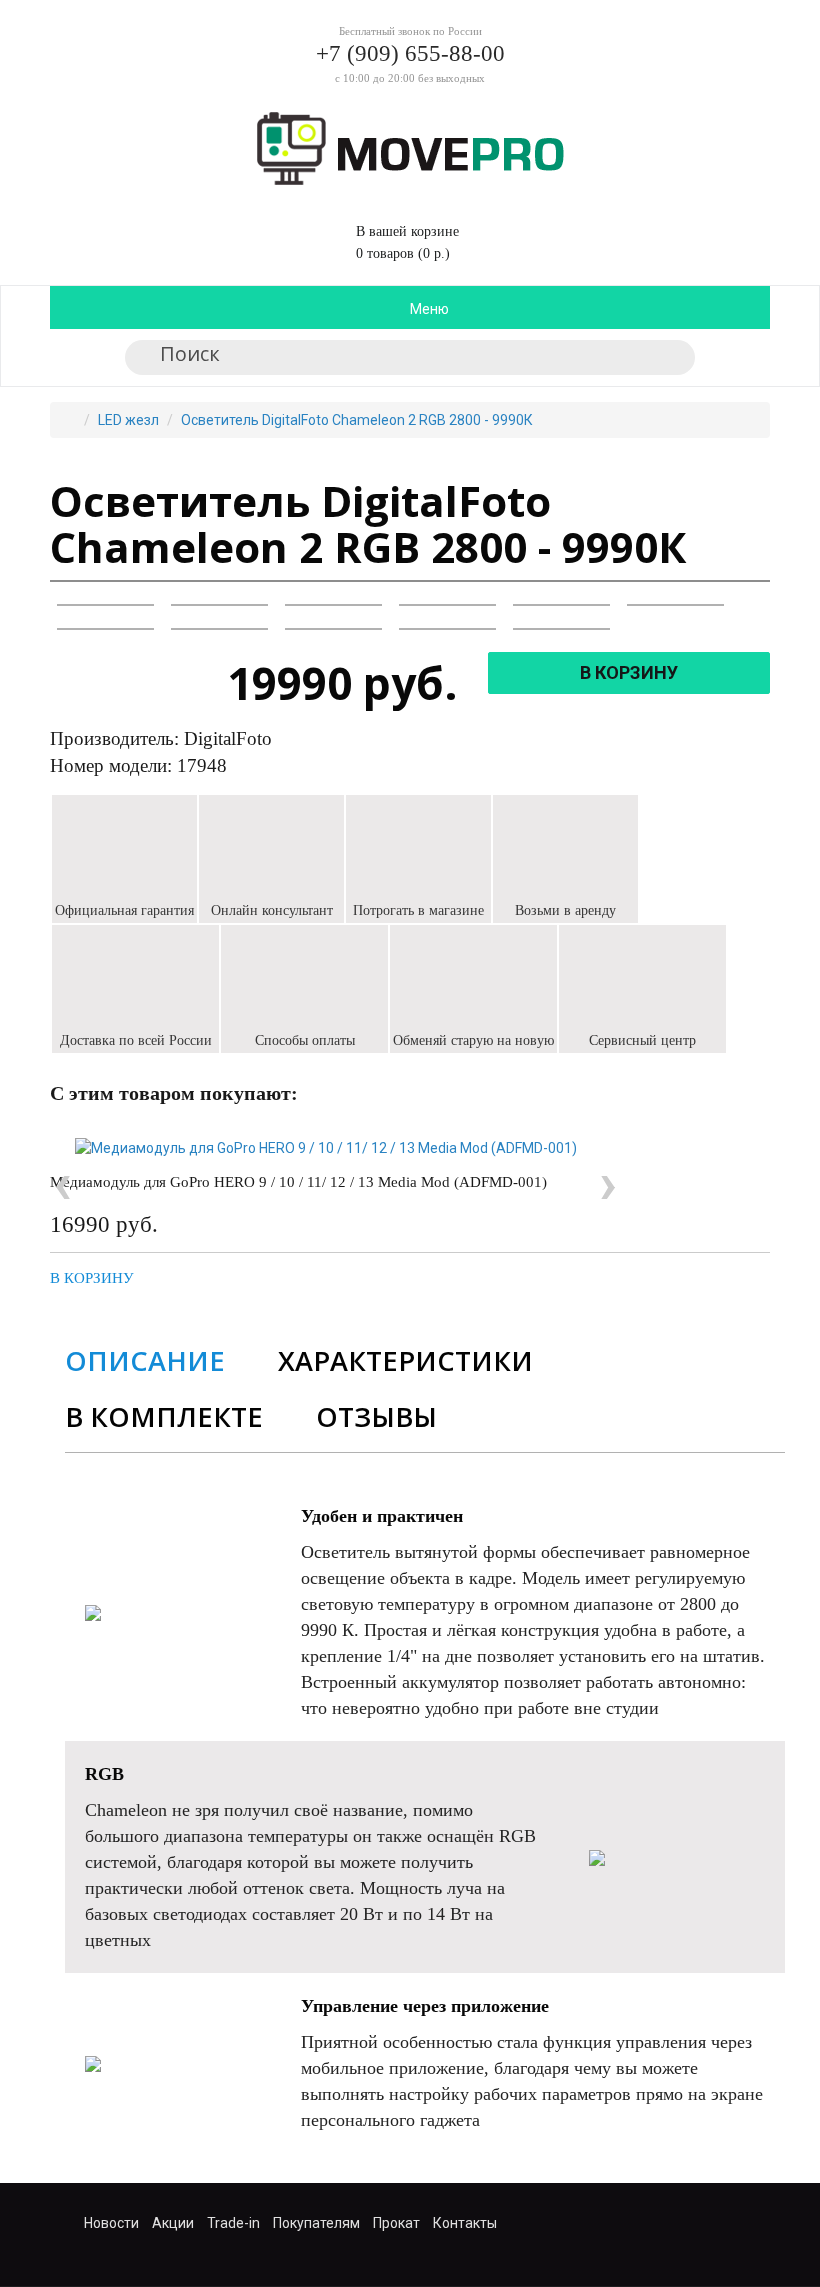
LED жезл (128, 420)
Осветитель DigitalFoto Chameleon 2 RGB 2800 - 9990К (357, 420)
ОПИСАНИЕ (145, 1360)
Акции (173, 2223)
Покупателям (316, 2223)
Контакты (465, 2223)
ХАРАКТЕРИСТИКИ (405, 1360)
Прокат (396, 2223)
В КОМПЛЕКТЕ (164, 1416)
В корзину (92, 1278)
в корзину (629, 672)
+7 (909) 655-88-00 (410, 53)
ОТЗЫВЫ (376, 1416)
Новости (111, 2223)
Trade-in (233, 2223)
